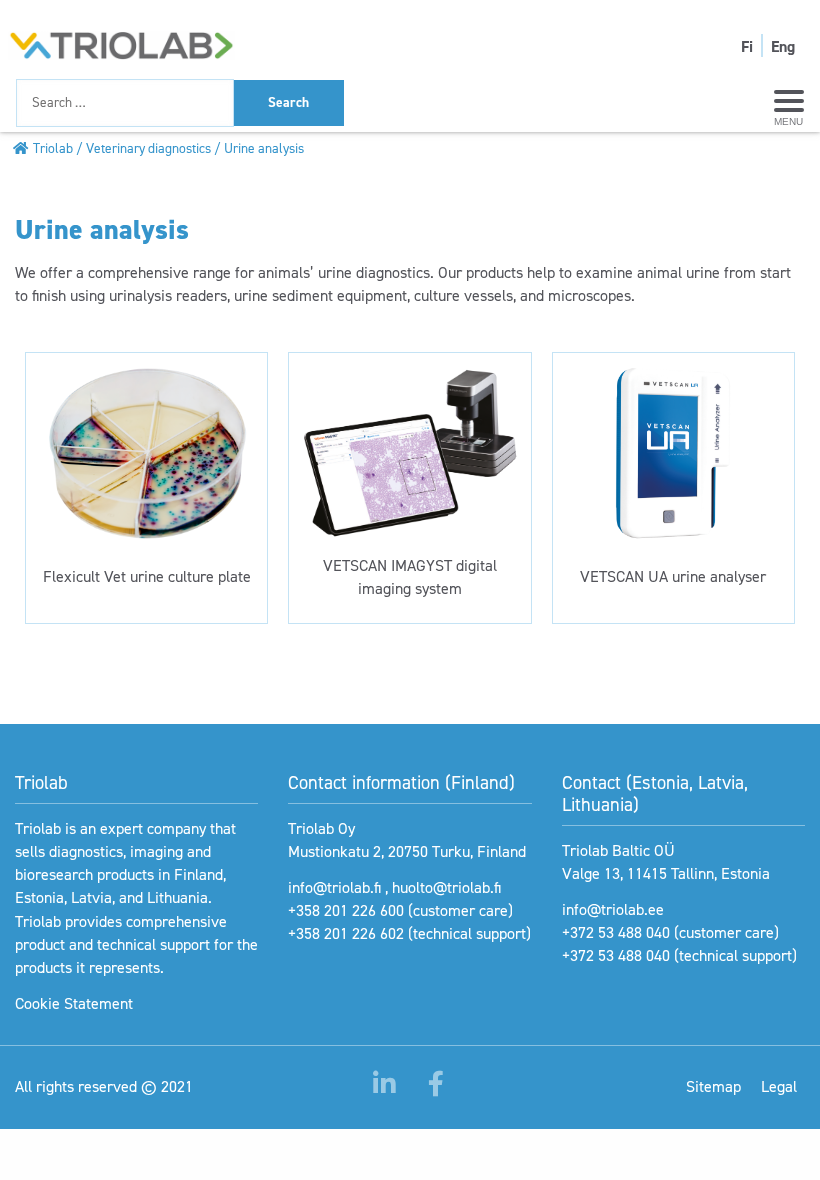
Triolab (53, 148)
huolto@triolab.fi (446, 887)
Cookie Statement (74, 1003)
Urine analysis (264, 148)
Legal (779, 1086)
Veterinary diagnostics (148, 148)
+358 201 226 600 (346, 910)
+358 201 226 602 (346, 933)
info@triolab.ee (613, 909)
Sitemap (713, 1086)
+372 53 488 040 (616, 932)
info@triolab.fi (334, 887)
